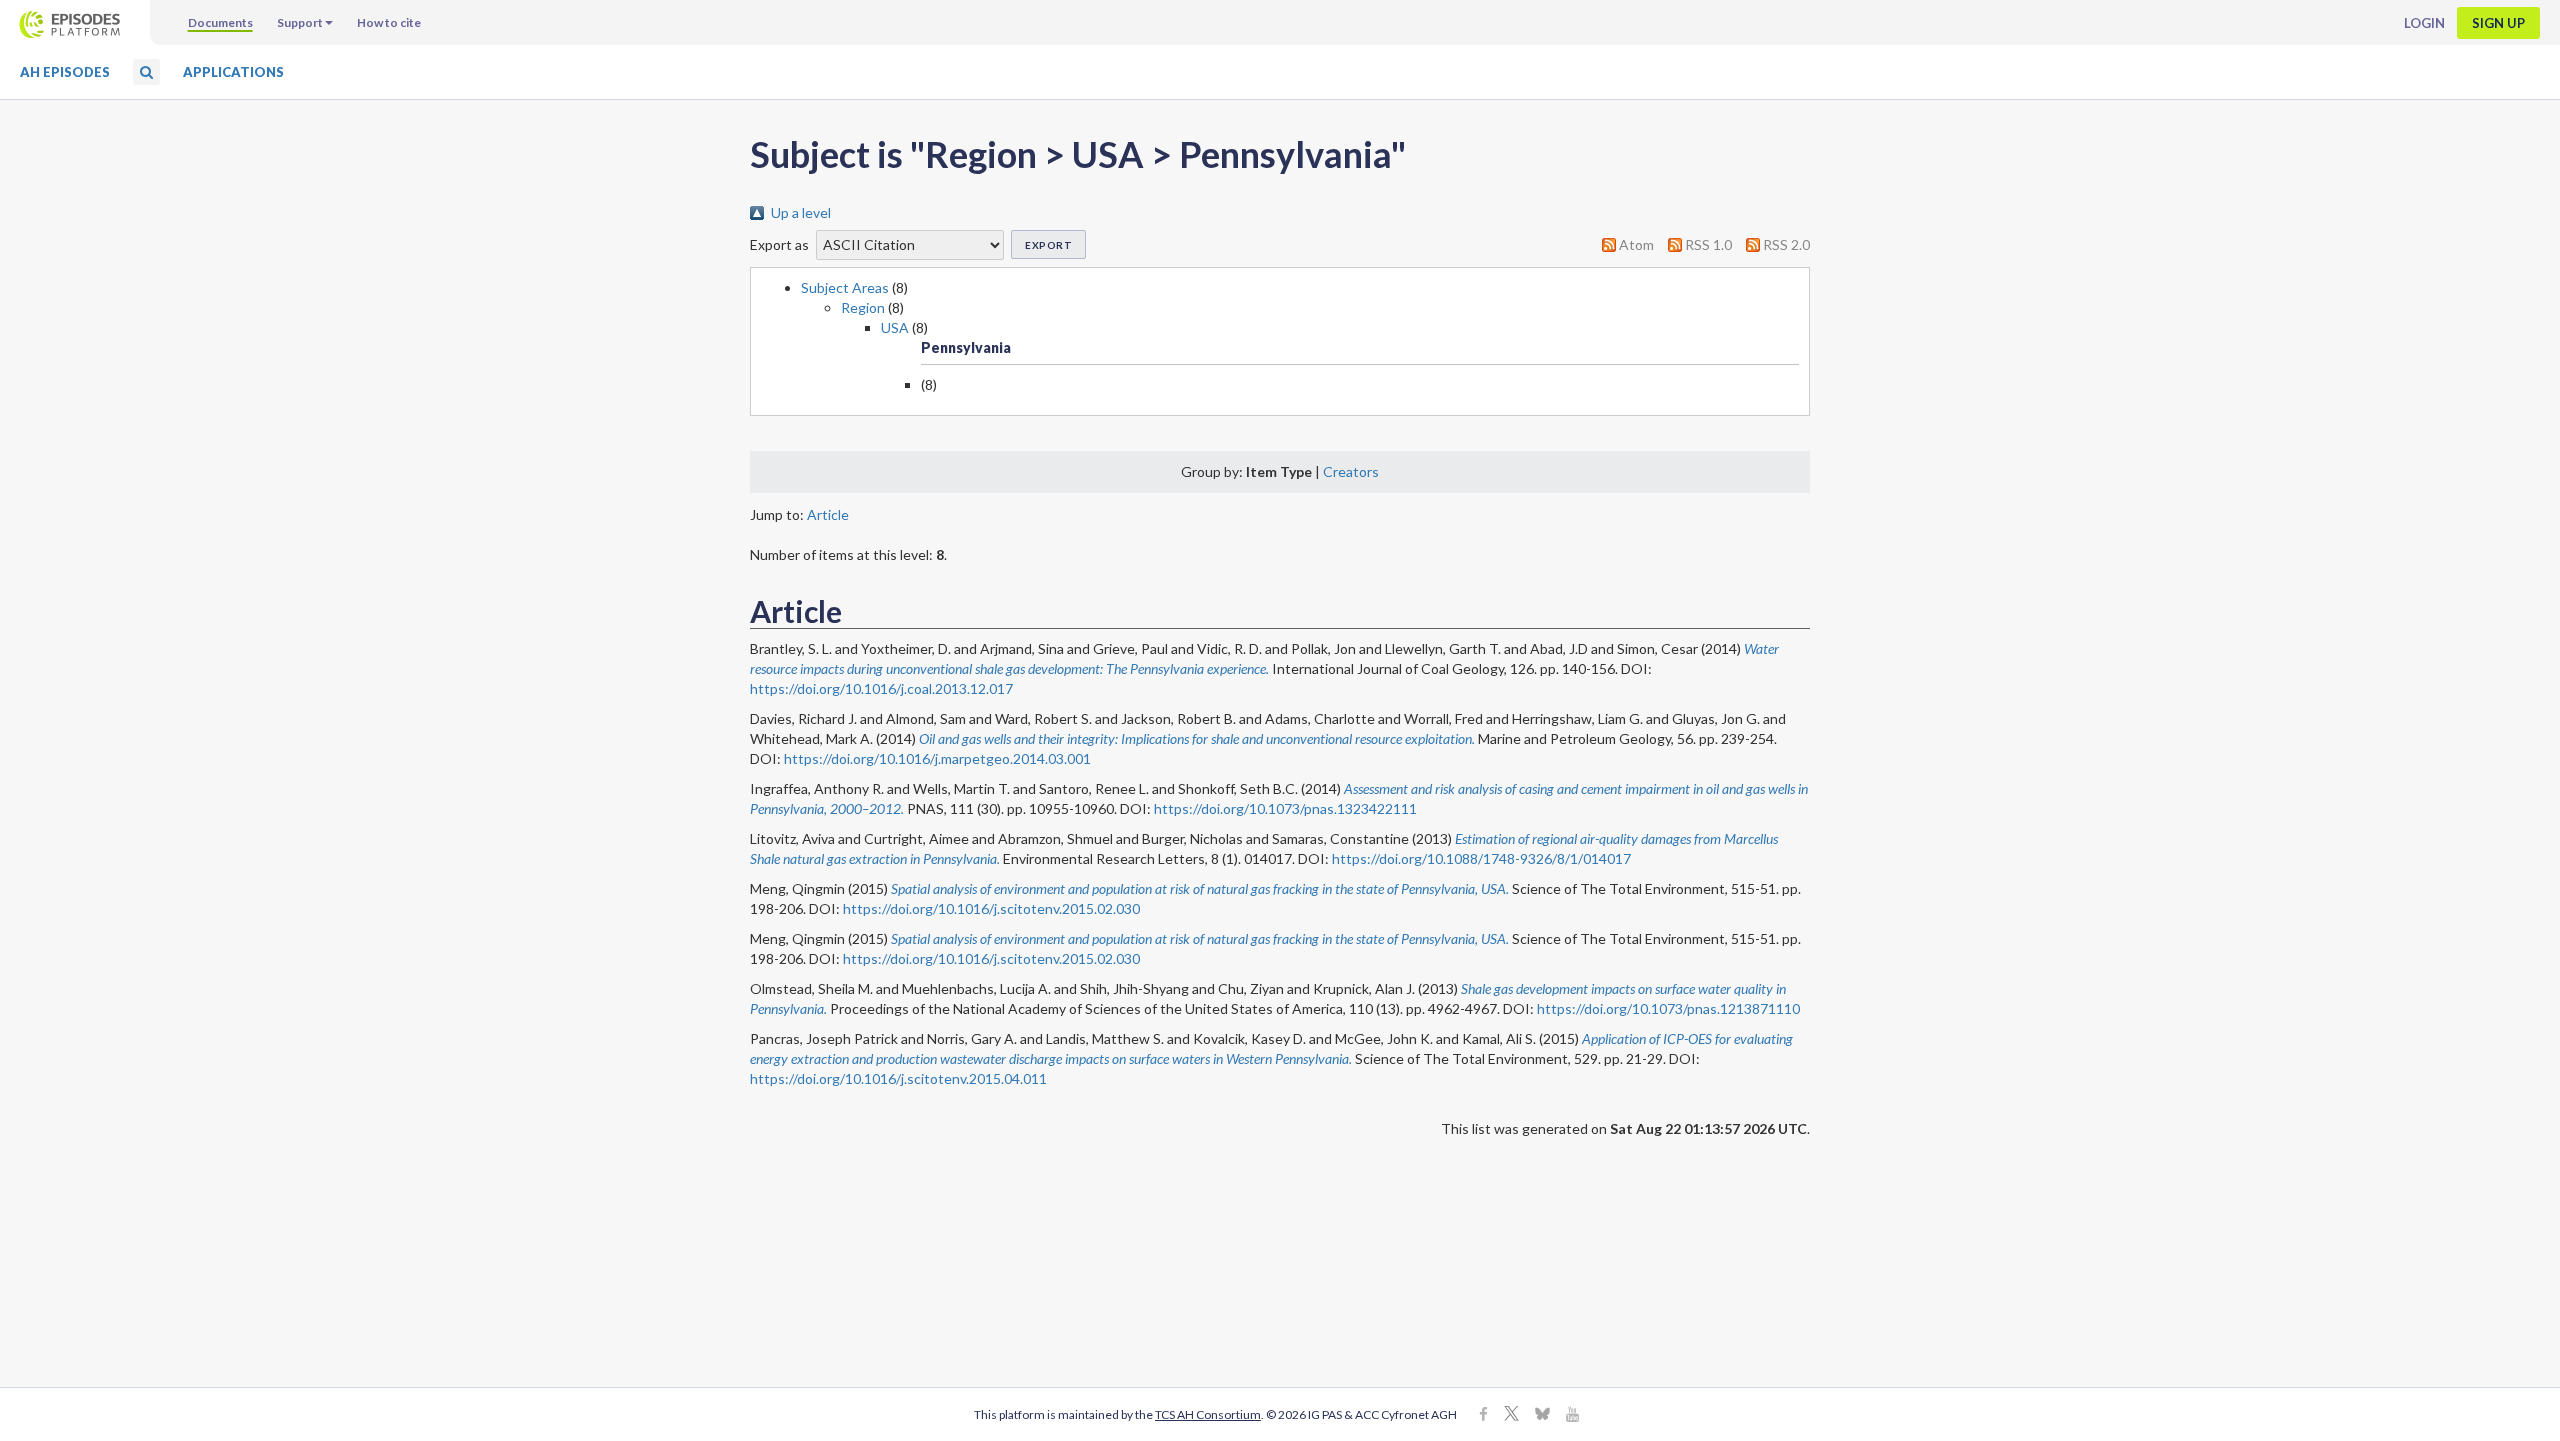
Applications (233, 72)
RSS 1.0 (1708, 244)
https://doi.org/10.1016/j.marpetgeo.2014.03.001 (937, 758)
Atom (1636, 244)
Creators (1351, 471)
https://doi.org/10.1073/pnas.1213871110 (1668, 1008)
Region (863, 307)
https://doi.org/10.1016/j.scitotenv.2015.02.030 (991, 908)
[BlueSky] (1542, 1415)
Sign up (2498, 23)
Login (2424, 23)
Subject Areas (845, 287)
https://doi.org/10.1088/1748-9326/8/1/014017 (1481, 858)
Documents (220, 22)
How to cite (389, 22)
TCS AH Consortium (1208, 1414)
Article (828, 514)
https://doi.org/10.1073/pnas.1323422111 (1285, 808)
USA (895, 327)
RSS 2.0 (1786, 244)
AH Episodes (65, 72)
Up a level (801, 212)
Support (300, 22)
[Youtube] (1572, 1415)
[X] (1511, 1415)
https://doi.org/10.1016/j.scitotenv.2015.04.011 (898, 1078)
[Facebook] (1483, 1415)
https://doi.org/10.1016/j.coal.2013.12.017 (881, 688)
